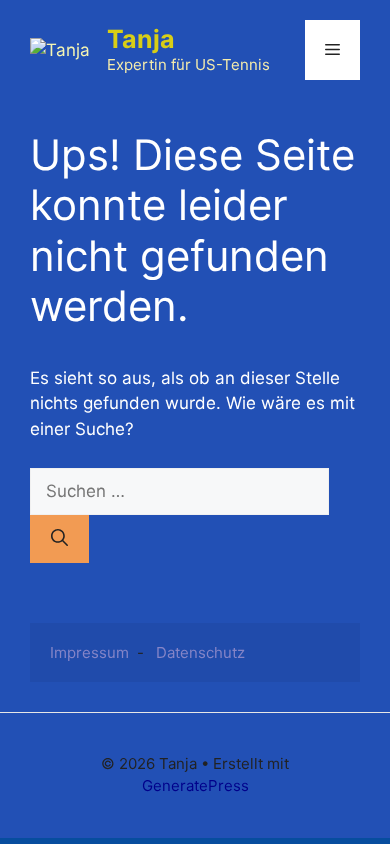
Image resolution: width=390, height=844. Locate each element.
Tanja (141, 39)
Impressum (89, 652)
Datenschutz (200, 652)
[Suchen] (59, 539)
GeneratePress (195, 785)
